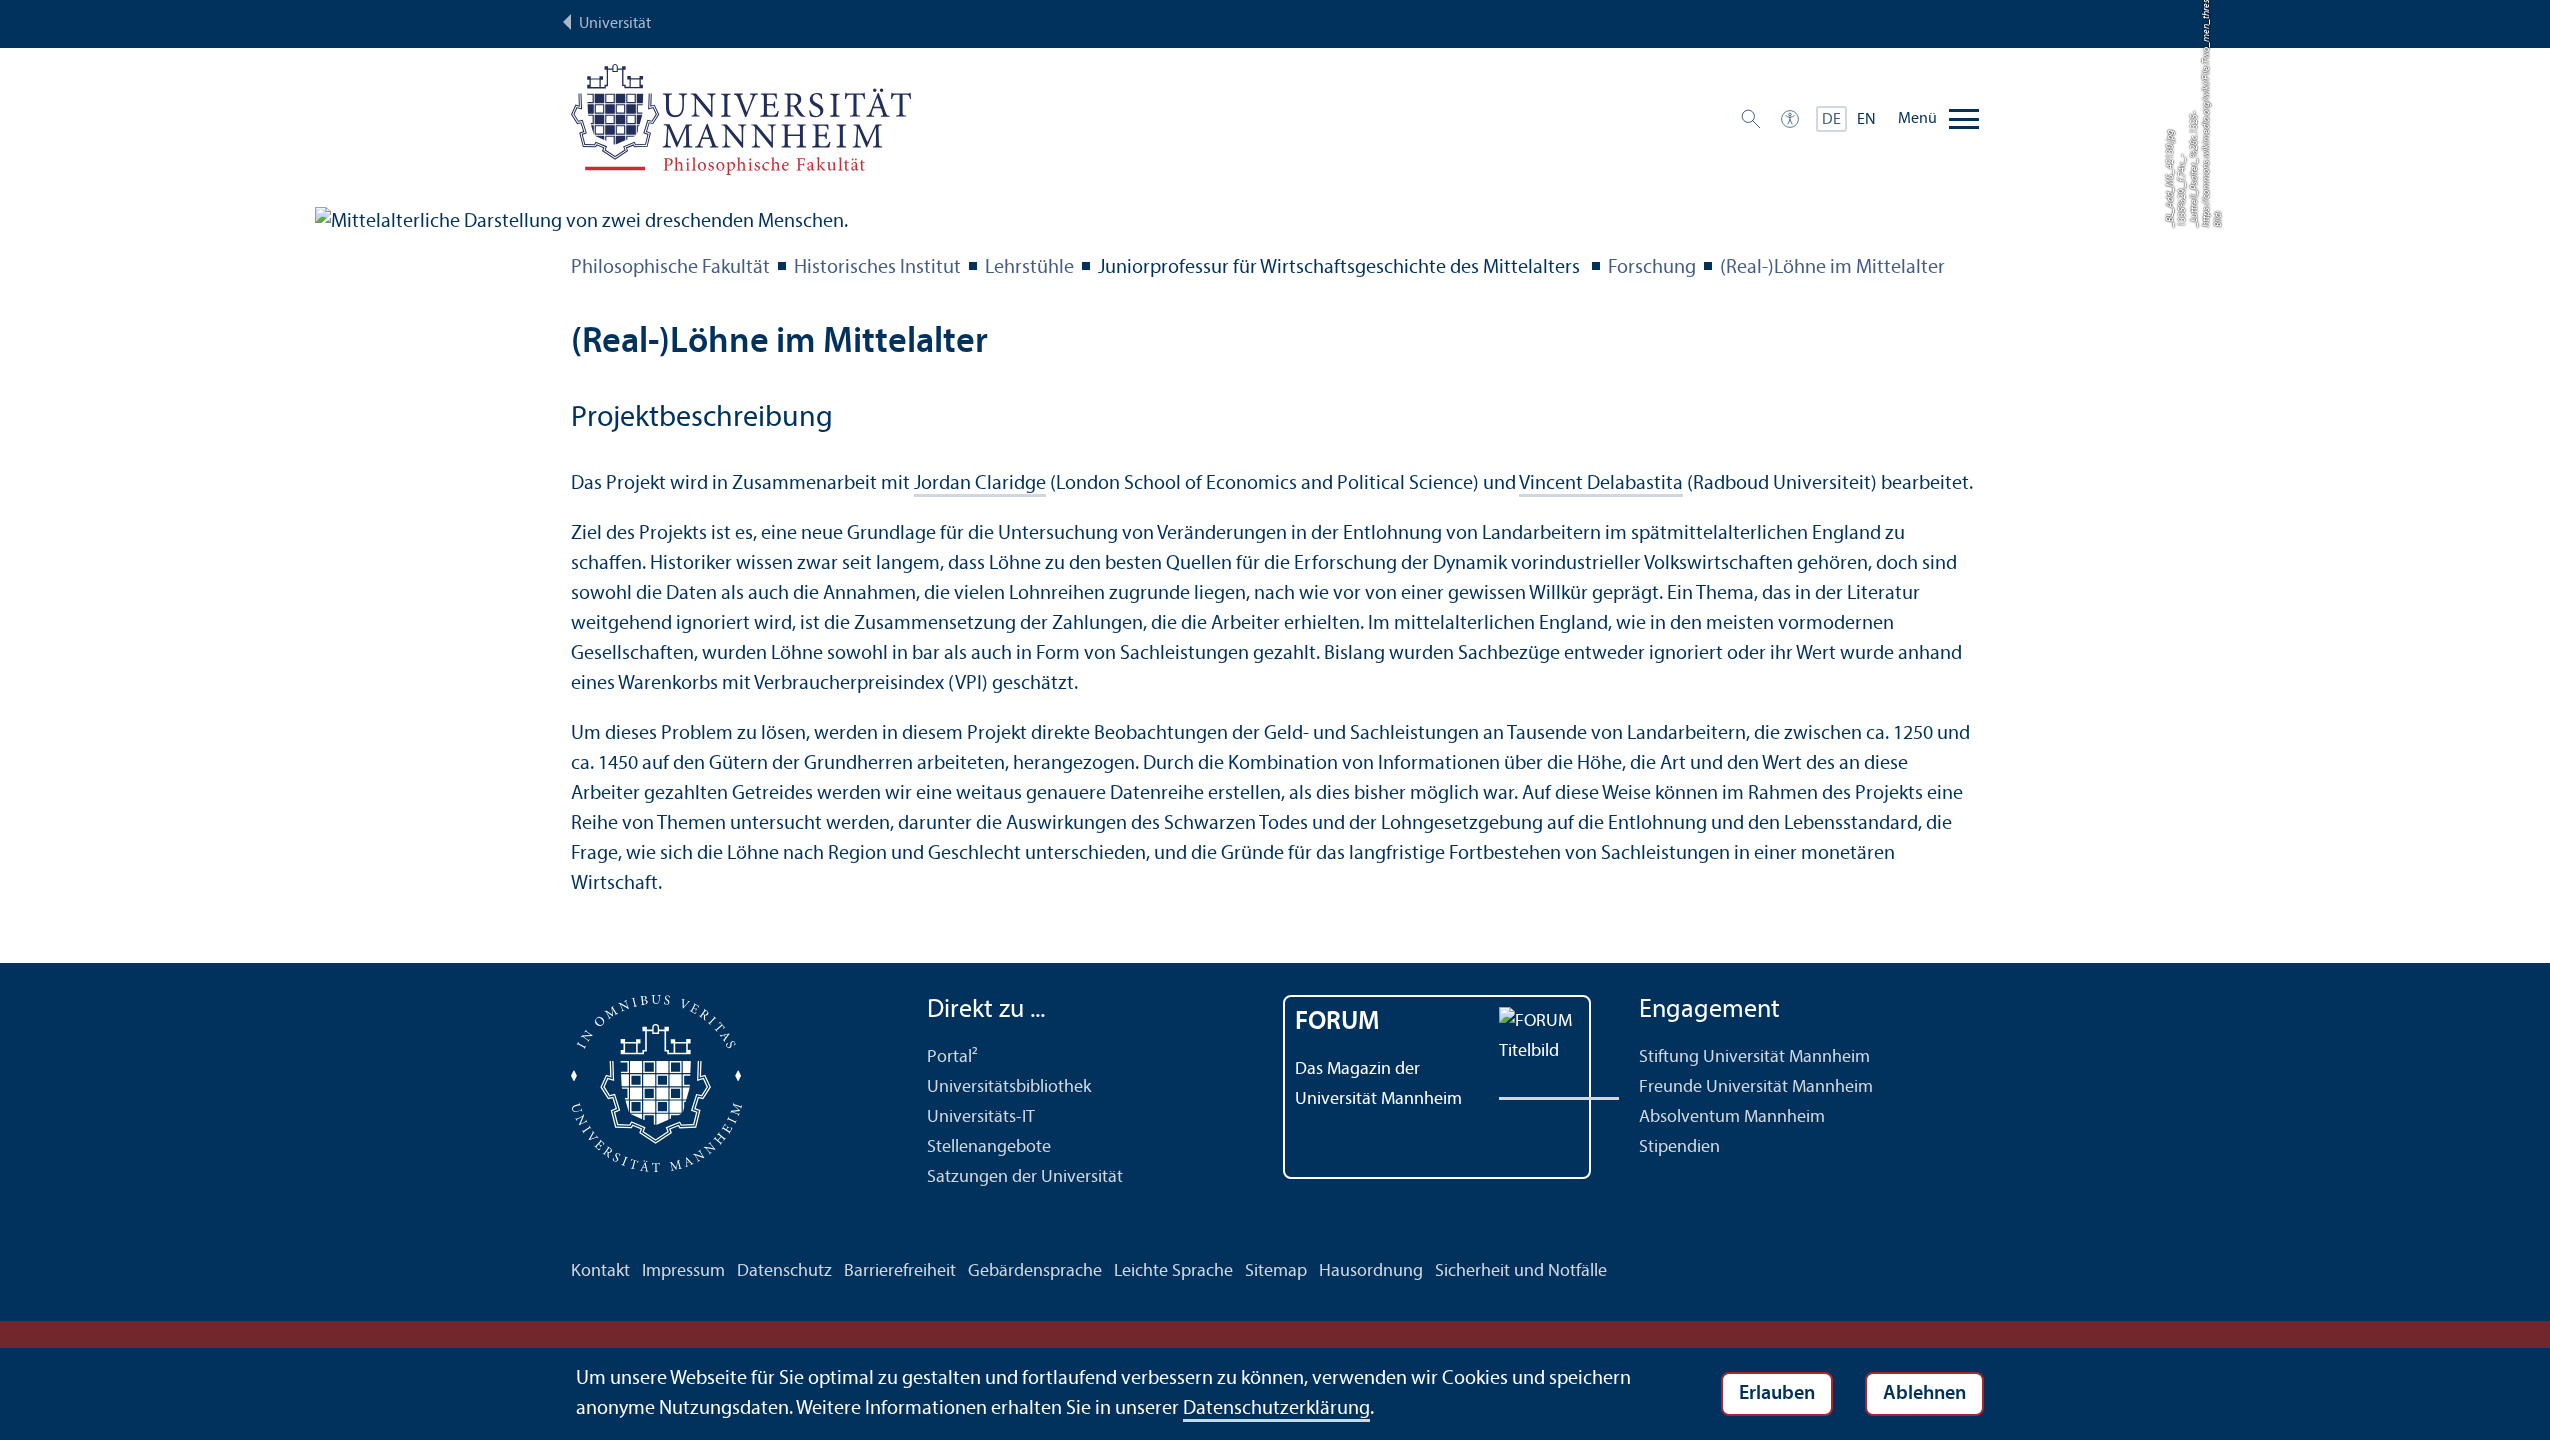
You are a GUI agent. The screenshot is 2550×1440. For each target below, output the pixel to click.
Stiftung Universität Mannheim (1754, 1057)
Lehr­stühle (1029, 268)
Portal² (952, 1057)
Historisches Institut (877, 268)
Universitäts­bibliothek (1009, 1087)
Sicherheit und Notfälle (1521, 1271)
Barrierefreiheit (900, 1271)
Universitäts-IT (981, 1117)
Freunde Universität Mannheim (1756, 1087)
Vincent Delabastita (1601, 484)
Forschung (1652, 268)
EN (1866, 120)
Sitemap (1276, 1271)
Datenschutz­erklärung (1276, 1409)
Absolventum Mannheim (1732, 1117)
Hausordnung (1371, 1271)
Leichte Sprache (1173, 1271)
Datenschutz (784, 1271)
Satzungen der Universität (1025, 1177)
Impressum (683, 1271)
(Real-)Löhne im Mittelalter (1832, 268)
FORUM (1337, 1022)
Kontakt (600, 1271)
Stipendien (1679, 1147)
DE (1831, 120)
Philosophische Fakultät (670, 268)
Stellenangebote (989, 1147)
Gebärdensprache (1035, 1271)
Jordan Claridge (980, 484)
